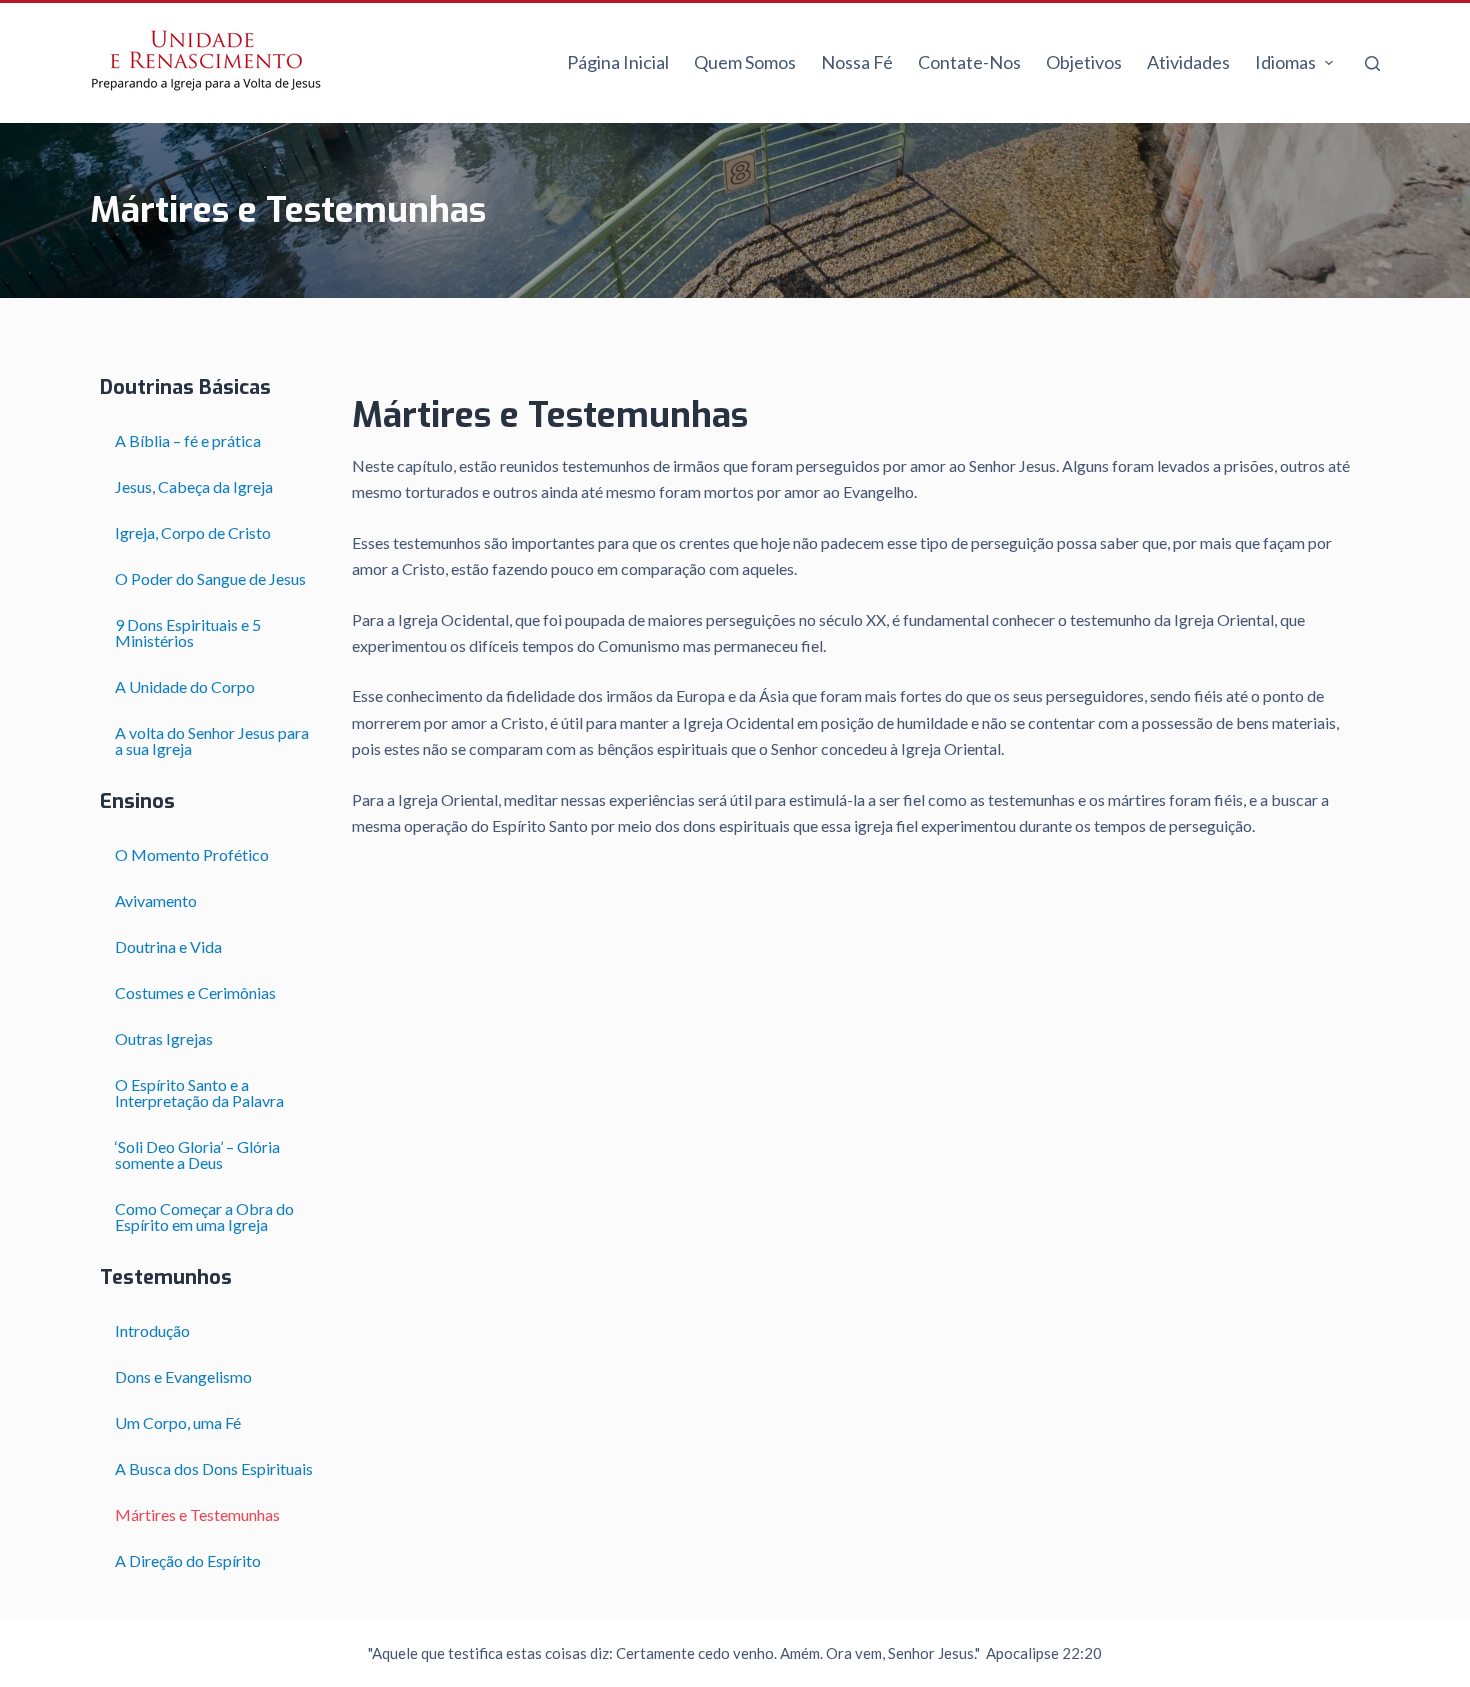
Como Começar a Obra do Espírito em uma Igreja (204, 1216)
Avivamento (165, 900)
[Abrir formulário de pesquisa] (1372, 63)
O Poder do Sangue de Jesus (210, 578)
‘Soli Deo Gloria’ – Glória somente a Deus (197, 1154)
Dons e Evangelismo (183, 1376)
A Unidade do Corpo (185, 686)
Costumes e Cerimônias (195, 992)
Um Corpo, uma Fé (178, 1422)
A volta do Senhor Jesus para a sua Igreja (212, 740)
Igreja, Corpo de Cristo (193, 532)
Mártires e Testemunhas (197, 1514)
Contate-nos (969, 62)
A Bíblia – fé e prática (188, 440)
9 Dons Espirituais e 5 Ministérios (188, 632)
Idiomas (1285, 62)
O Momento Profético (192, 854)
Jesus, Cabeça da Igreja (194, 486)
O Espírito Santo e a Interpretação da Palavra (199, 1092)
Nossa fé (857, 62)
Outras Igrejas (164, 1038)
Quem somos (745, 62)
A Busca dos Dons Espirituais (214, 1468)
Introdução (152, 1330)
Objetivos (1084, 62)
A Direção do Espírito (188, 1560)
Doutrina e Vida (168, 946)
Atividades (1188, 62)
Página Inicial (618, 62)
